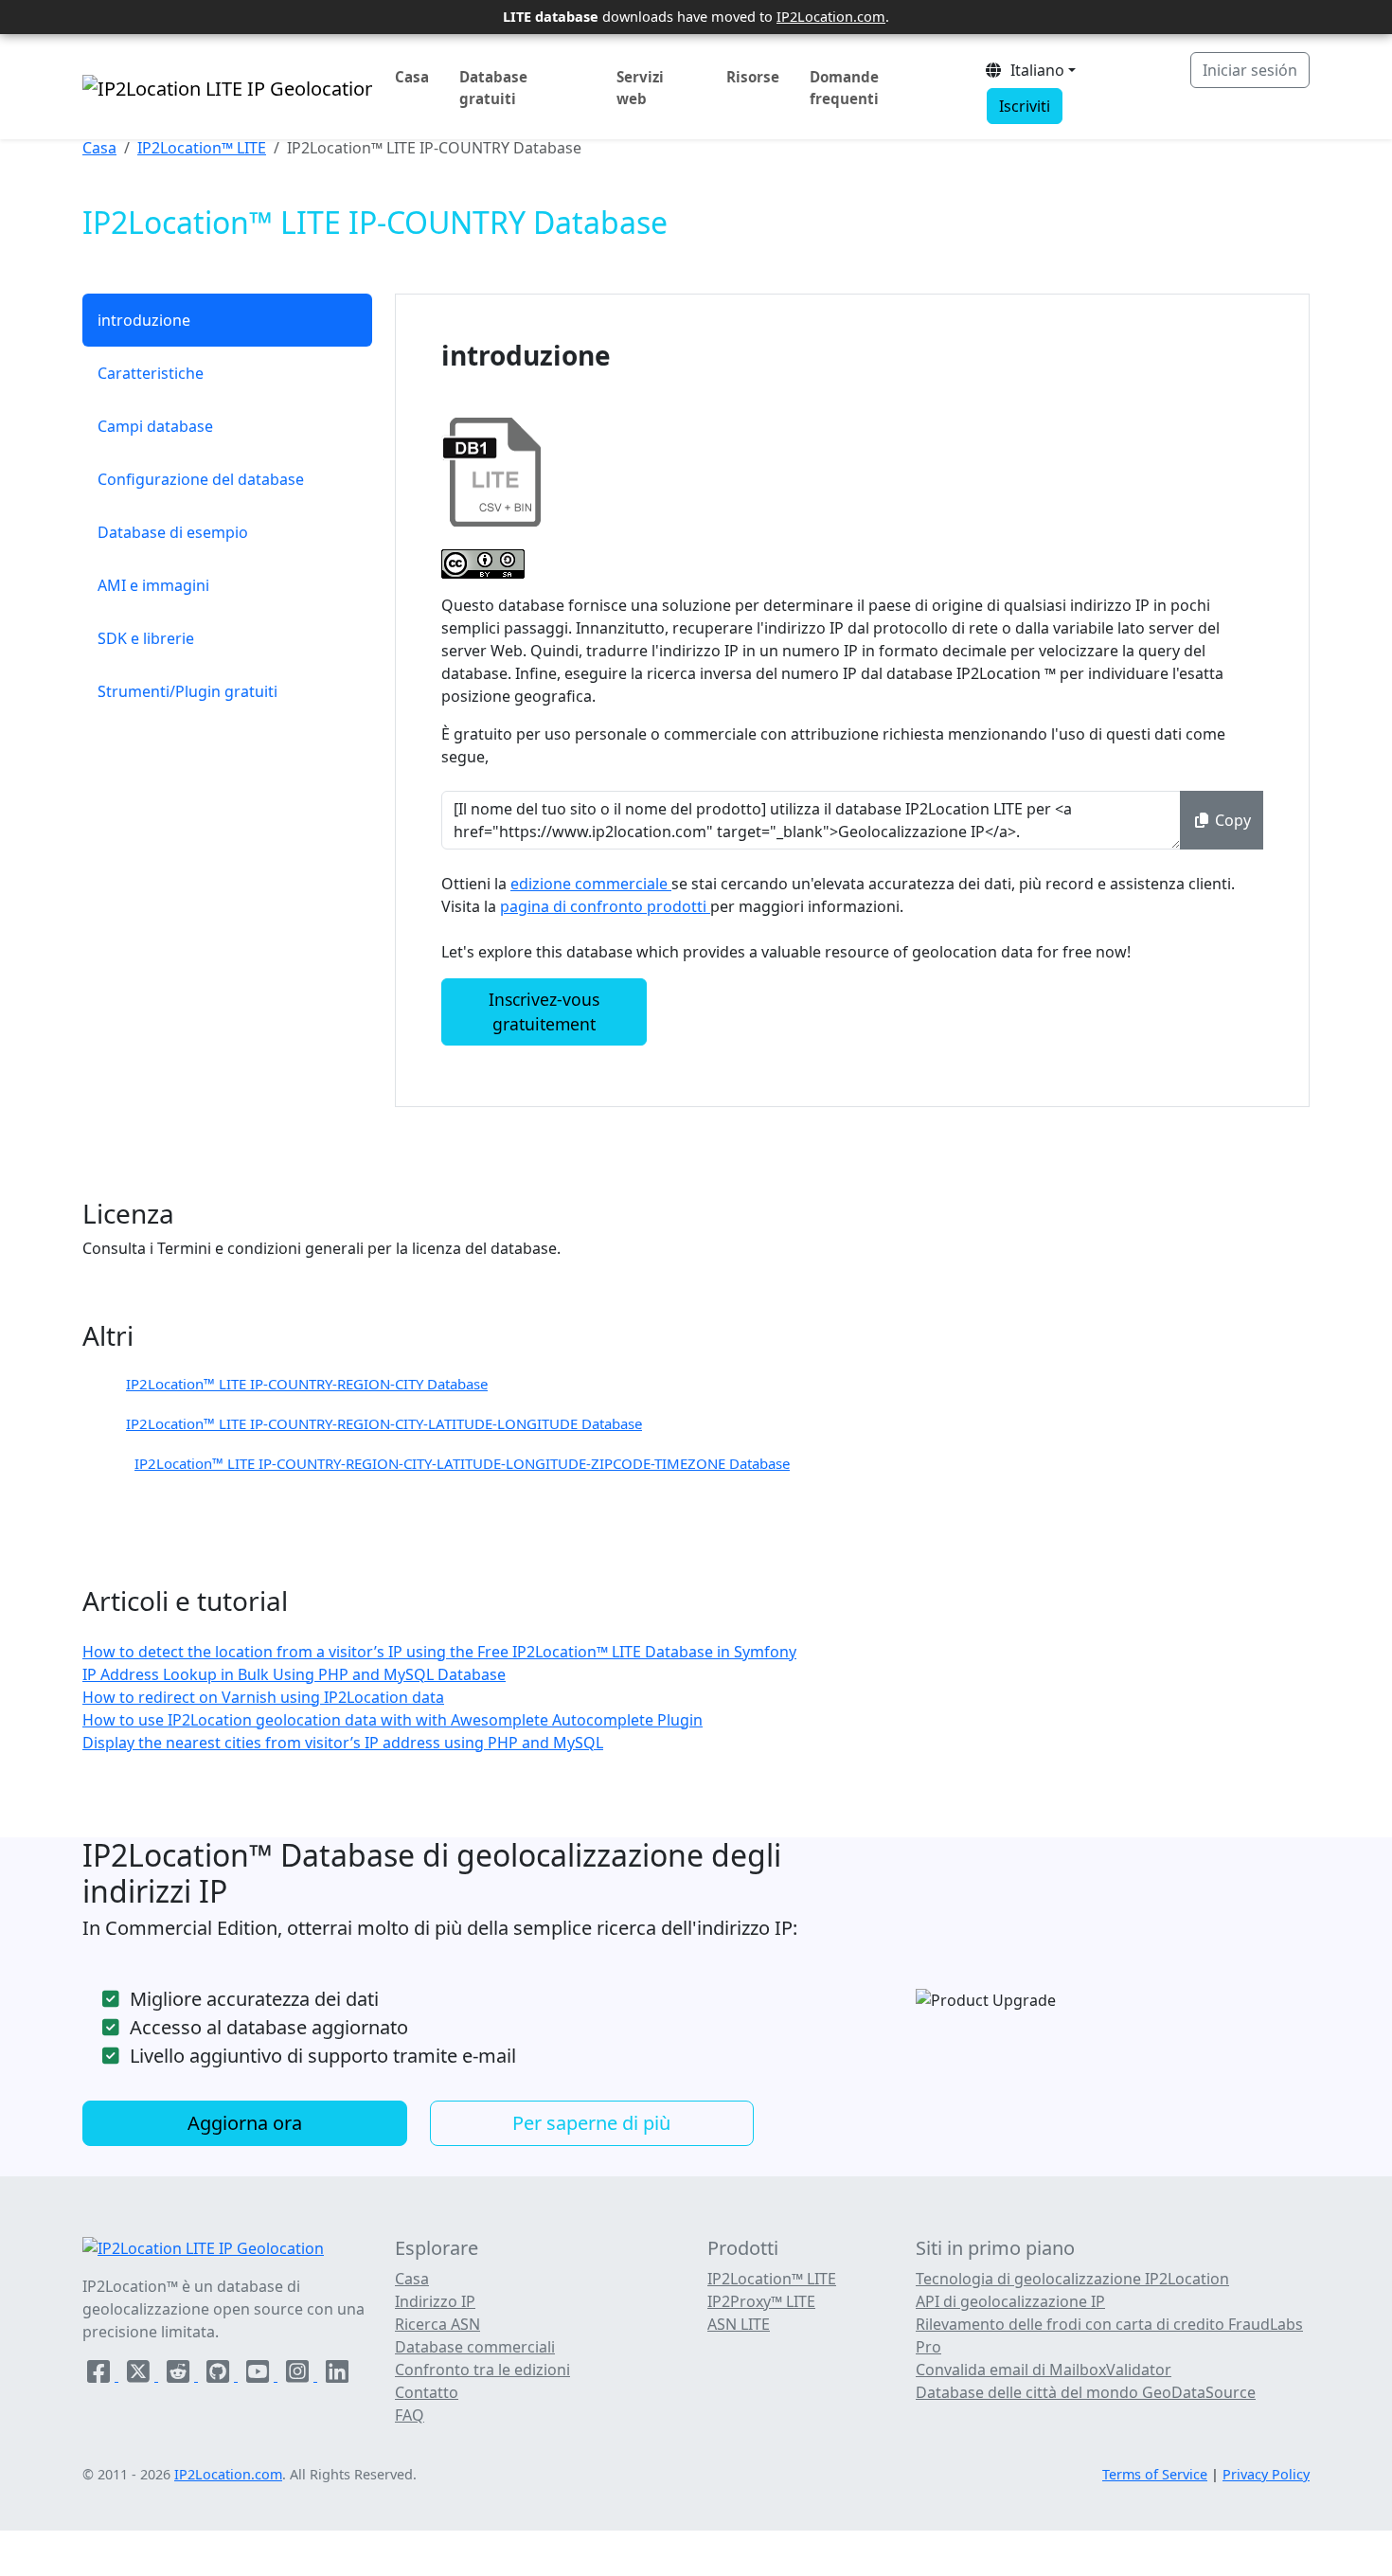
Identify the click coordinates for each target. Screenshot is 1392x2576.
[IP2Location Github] (220, 2375)
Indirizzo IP (435, 2301)
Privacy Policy (1266, 2474)
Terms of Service (1155, 2474)
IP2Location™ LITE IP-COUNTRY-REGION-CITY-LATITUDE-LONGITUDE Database (384, 1423)
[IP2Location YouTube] (259, 2375)
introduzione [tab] (144, 320)
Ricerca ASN (437, 2324)
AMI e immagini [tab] (153, 585)
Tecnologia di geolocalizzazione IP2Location (1072, 2279)
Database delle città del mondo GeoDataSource (1086, 2392)
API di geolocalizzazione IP (1010, 2301)
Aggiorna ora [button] (245, 2123)
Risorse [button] (753, 77)
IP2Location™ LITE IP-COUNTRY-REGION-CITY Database (307, 1384)
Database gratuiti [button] (493, 88)
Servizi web (640, 88)
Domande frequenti (844, 88)
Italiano (1034, 70)
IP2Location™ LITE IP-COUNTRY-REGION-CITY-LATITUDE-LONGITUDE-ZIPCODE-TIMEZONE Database (462, 1463)
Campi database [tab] (155, 426)
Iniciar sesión (1250, 70)
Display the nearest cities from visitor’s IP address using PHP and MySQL (343, 1743)
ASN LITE (739, 2324)
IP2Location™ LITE (202, 148)
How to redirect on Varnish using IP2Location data (263, 1697)
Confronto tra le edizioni (482, 2370)
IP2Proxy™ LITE (761, 2301)
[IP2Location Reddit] (180, 2375)
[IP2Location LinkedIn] (337, 2375)
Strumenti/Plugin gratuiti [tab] (187, 691)
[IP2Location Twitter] (140, 2375)
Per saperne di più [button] (591, 2123)
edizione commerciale (591, 884)
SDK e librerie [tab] (146, 638)
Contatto (427, 2392)
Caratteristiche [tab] (151, 373)
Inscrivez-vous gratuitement (544, 1011)
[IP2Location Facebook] (100, 2375)
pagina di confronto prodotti (605, 906)
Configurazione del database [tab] (201, 479)
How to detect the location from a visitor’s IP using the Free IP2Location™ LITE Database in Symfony (439, 1652)
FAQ (410, 2415)
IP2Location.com (831, 16)
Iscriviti (1025, 106)
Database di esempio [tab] (173, 532)
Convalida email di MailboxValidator (1044, 2370)
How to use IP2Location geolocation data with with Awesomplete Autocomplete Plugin (393, 1720)
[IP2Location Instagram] (299, 2375)
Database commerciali (475, 2347)
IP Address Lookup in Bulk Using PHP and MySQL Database (294, 1674)
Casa (412, 77)
